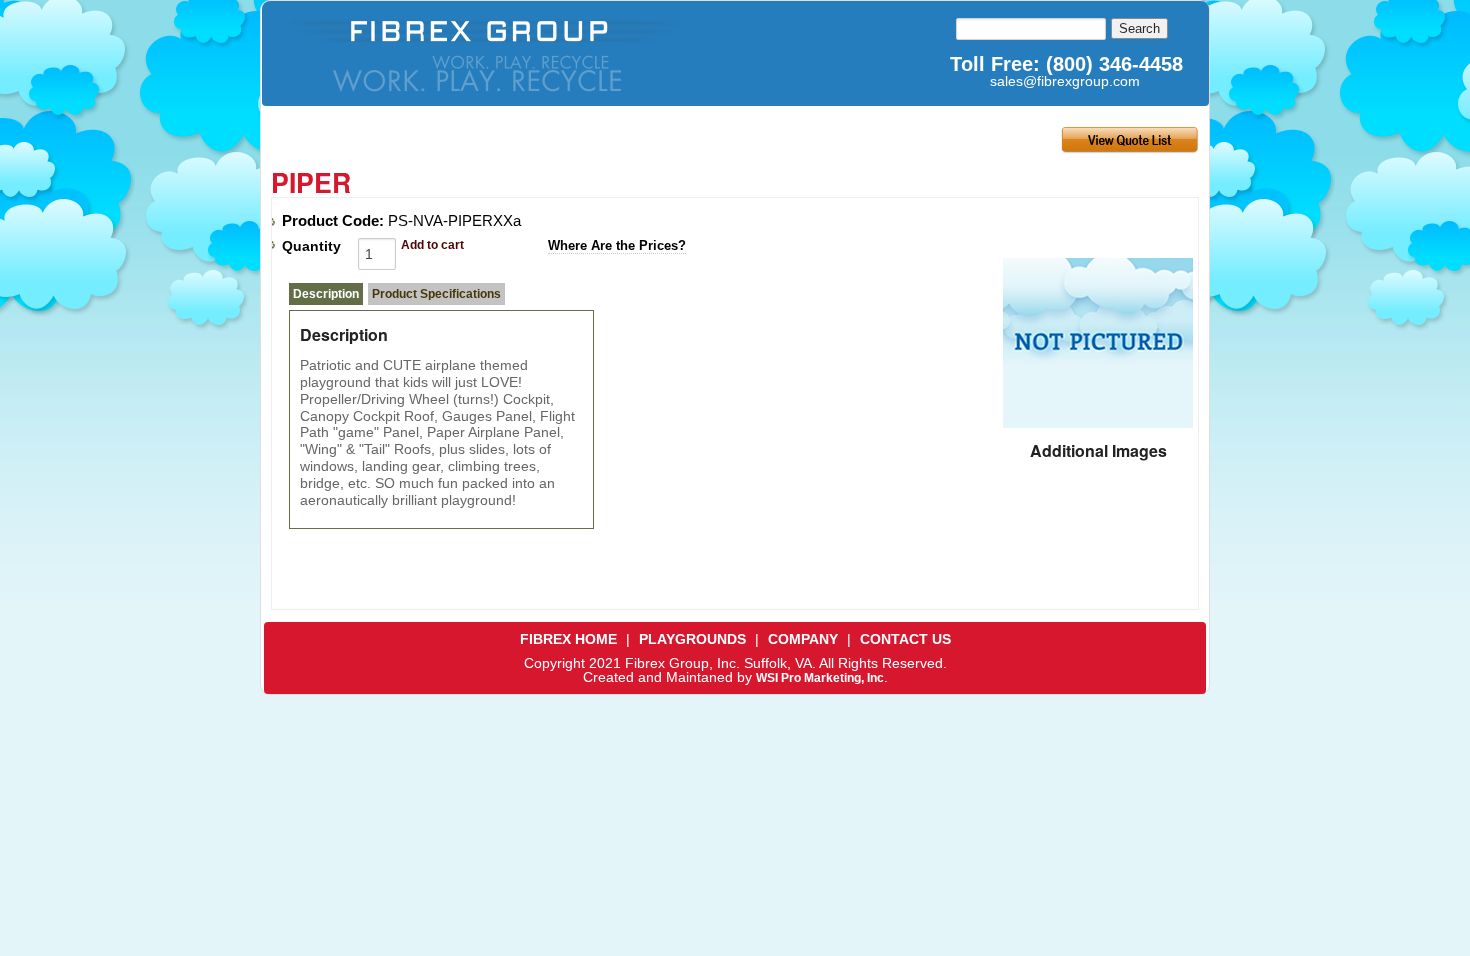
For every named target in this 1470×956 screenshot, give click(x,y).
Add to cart (432, 245)
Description (326, 294)
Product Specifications (436, 294)
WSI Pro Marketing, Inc (820, 678)
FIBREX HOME (568, 639)
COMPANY (803, 639)
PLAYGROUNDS (692, 639)
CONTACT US (905, 639)
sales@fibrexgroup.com (1065, 81)
